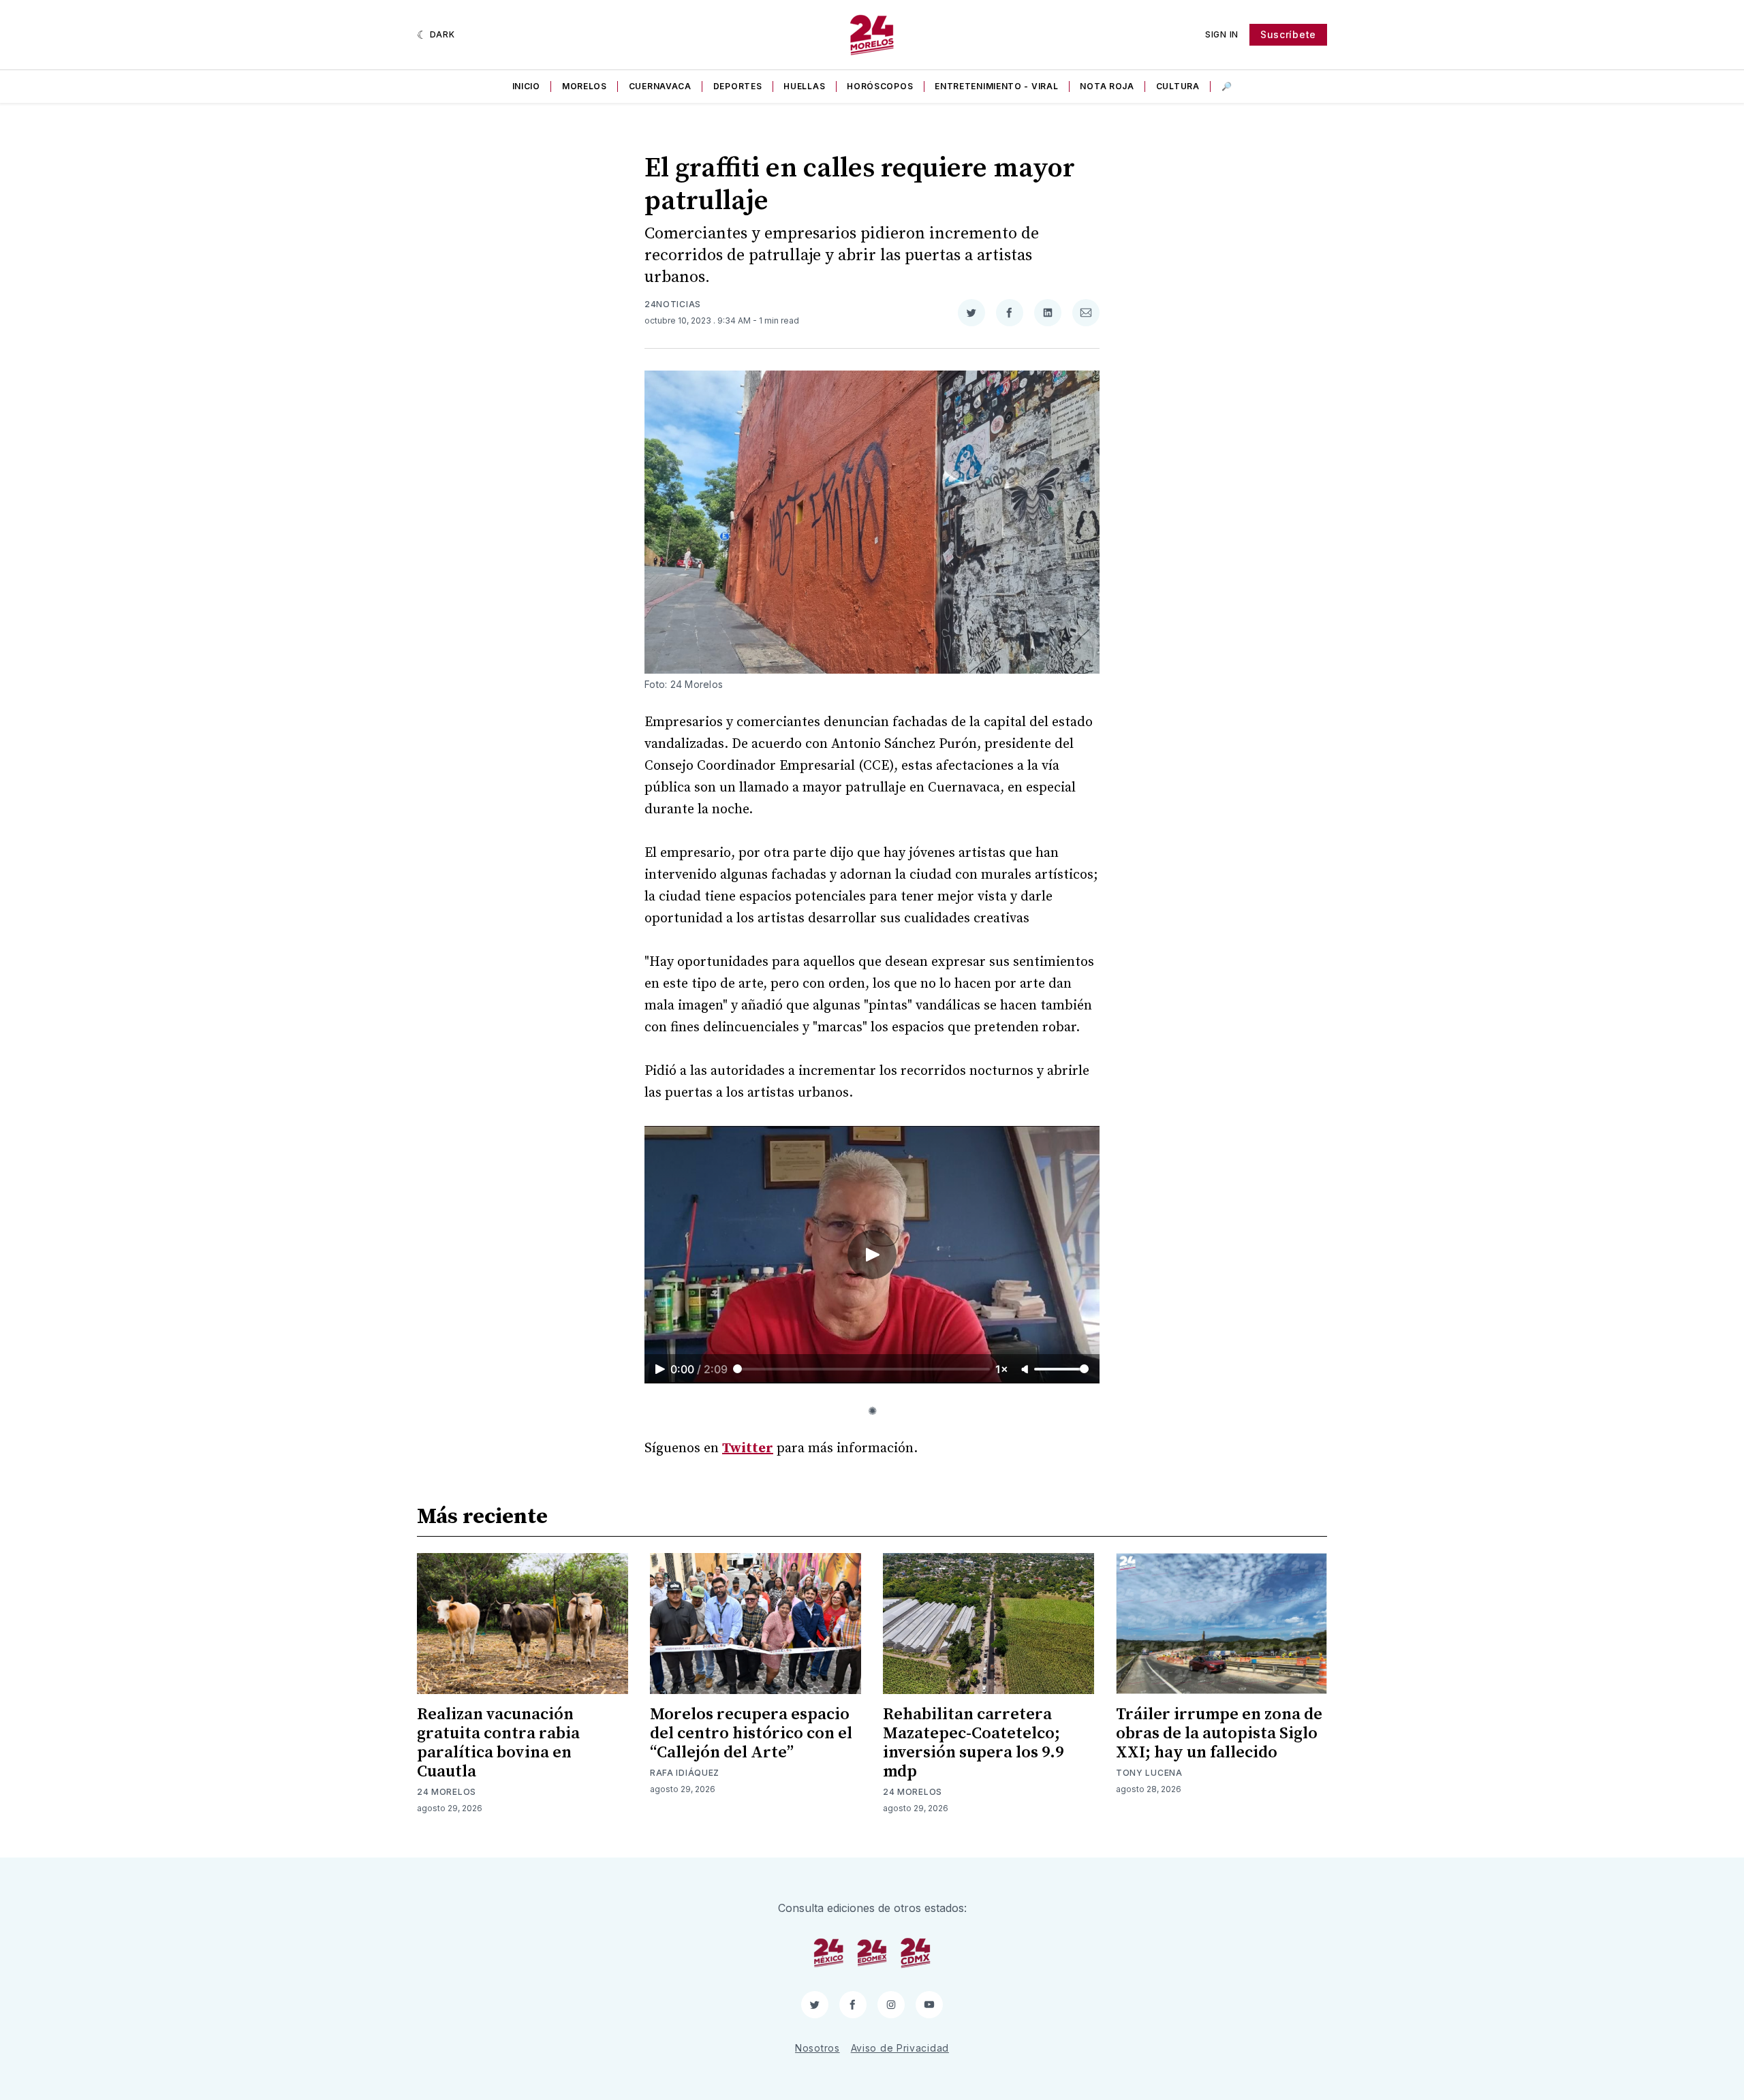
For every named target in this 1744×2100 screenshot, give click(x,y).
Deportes (738, 86)
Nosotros (817, 2048)
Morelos (585, 86)
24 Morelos (447, 1792)
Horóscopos (880, 86)
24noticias (673, 304)
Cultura (1178, 86)
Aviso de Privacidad (900, 2048)
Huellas (804, 86)
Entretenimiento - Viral (996, 86)
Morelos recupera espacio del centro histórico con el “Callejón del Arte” (751, 1734)
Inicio (526, 86)
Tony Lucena (1149, 1773)
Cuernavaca (660, 86)
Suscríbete (1288, 34)
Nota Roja (1107, 86)
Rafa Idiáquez (685, 1773)
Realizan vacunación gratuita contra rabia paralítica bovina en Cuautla (498, 1743)
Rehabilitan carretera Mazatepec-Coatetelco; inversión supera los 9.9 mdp (973, 1743)
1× (1002, 1369)
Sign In (1222, 34)
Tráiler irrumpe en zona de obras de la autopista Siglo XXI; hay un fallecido (1219, 1734)
